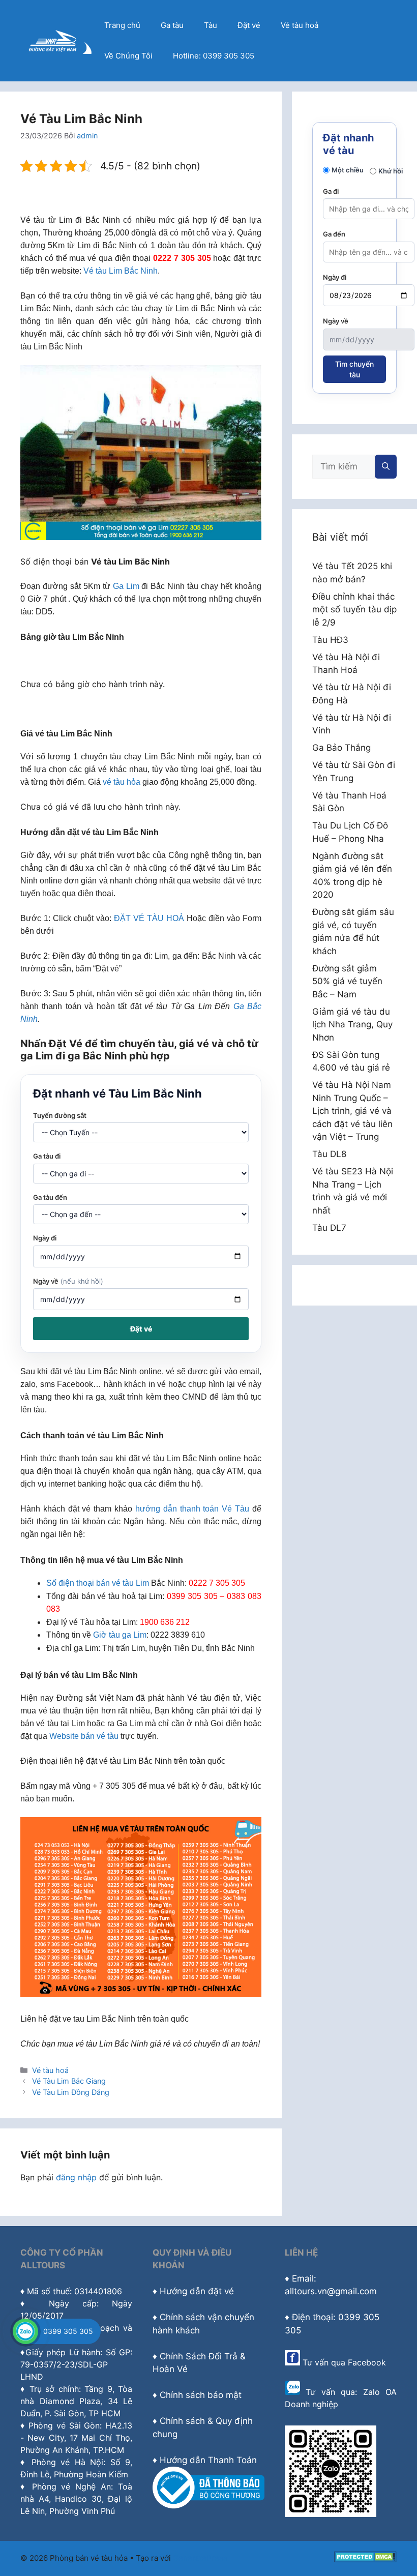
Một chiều (348, 170)
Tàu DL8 (329, 1154)
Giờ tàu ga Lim (120, 1635)
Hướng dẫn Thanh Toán (208, 2460)
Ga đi (331, 191)
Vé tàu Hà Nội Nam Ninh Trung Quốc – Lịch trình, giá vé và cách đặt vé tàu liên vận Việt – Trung (352, 1111)
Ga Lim (126, 586)
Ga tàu (172, 25)
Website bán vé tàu (84, 1736)
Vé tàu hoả (300, 25)
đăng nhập (76, 2177)
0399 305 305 (68, 2331)
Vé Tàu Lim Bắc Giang (69, 2081)
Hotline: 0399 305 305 (214, 56)
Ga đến (334, 234)
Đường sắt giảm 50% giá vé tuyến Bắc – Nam (347, 981)
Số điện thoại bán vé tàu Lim (98, 1583)
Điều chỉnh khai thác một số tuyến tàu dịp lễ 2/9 (354, 610)
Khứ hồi (391, 171)
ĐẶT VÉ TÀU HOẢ (149, 918)
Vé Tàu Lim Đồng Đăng (71, 2092)
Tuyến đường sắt (60, 1115)
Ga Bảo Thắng (341, 748)
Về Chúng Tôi (128, 56)
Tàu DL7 (329, 1228)
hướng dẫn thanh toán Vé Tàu (192, 1509)
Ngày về (68, 1281)
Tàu (211, 25)
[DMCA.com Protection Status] (365, 2559)
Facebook (367, 2362)
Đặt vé (249, 25)
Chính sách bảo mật (201, 2395)
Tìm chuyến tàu (354, 369)
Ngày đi (45, 1238)
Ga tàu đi (47, 1156)
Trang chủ (122, 25)
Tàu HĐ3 (330, 640)
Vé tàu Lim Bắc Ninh (121, 271)
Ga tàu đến (50, 1197)
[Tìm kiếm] (386, 467)
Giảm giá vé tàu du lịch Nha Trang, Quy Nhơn (352, 1025)
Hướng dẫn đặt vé (197, 2291)
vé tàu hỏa (122, 782)
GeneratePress (200, 2558)
